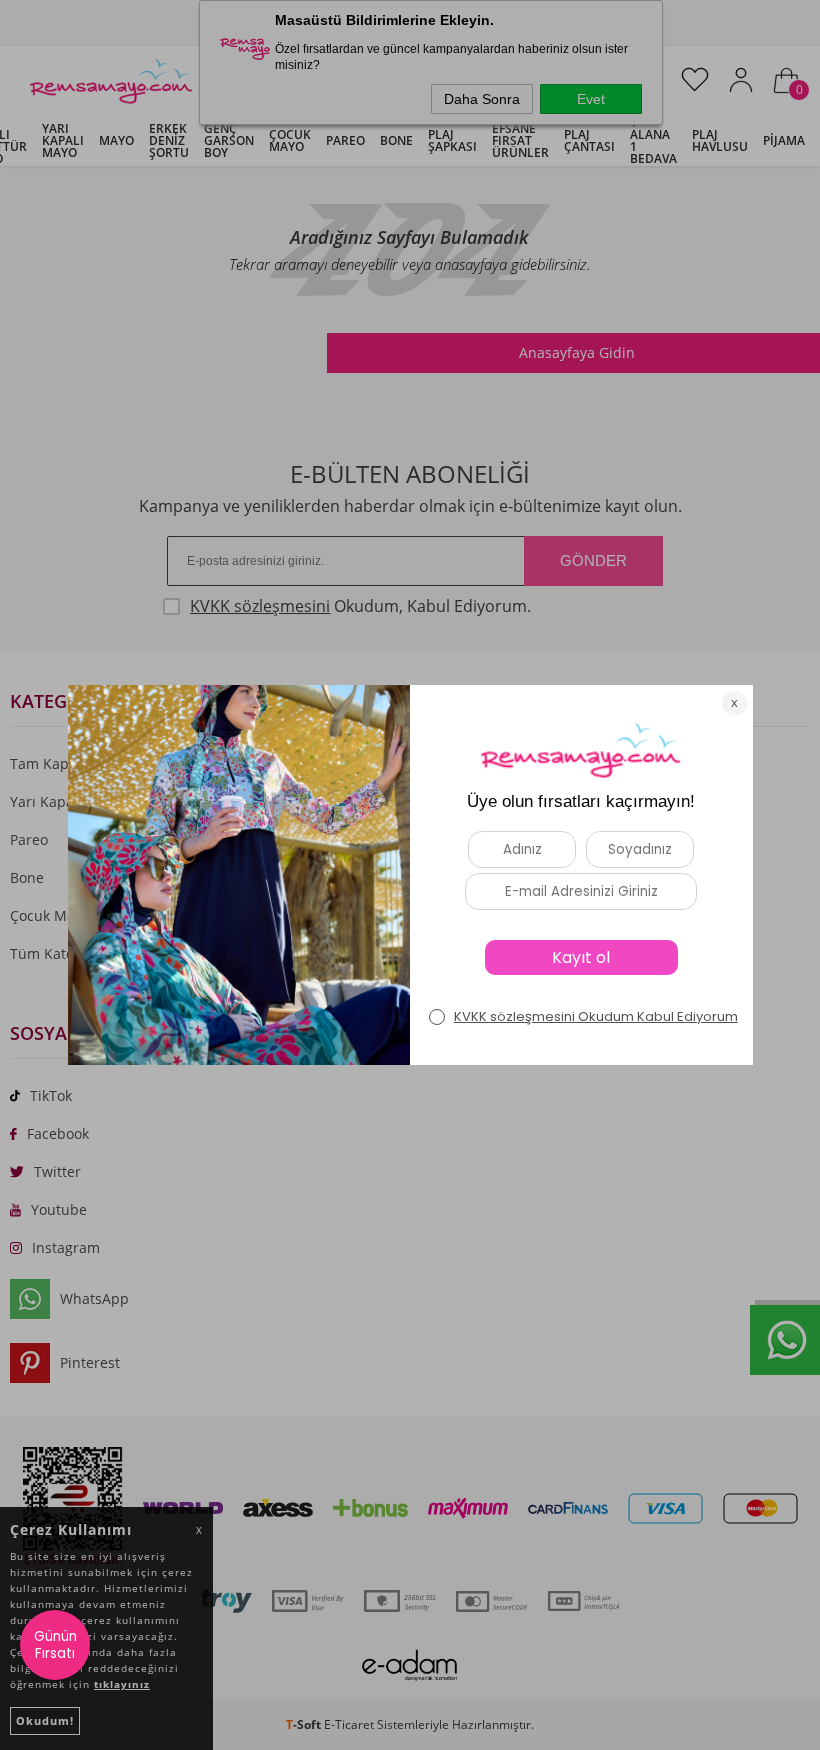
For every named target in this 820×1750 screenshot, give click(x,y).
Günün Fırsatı (55, 1645)
